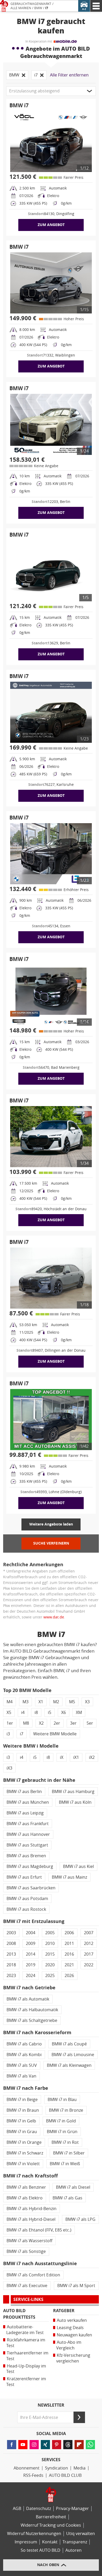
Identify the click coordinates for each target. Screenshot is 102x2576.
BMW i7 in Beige (22, 2100)
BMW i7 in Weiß (65, 2164)
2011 (69, 1943)
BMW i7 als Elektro (25, 2198)
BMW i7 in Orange (24, 2142)
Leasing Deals (70, 2328)
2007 (89, 1933)
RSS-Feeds (33, 2475)
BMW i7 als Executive (27, 2286)
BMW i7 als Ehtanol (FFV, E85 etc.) (39, 2230)
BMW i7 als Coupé (69, 2044)
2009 (31, 1943)
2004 (31, 1933)
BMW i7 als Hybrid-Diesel (31, 2219)
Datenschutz (39, 2509)
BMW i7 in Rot (65, 2142)
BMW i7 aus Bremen (26, 1856)
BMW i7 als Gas (67, 2198)
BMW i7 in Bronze (66, 2110)
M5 (72, 1702)
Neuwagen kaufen (74, 2335)
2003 (11, 1933)
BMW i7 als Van (21, 2076)
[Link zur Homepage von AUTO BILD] (4, 6)
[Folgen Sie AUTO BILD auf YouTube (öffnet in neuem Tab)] (23, 2445)
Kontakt (50, 2542)
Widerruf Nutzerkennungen (34, 2534)
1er (10, 1723)
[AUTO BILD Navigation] (96, 6)
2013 (11, 1954)
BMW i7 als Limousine (73, 2055)
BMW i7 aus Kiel (78, 1866)
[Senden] (79, 2417)
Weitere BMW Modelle (55, 1734)
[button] (51, 91)
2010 (50, 1943)
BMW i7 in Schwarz (25, 2153)
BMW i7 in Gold (61, 2121)
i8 (36, 1713)
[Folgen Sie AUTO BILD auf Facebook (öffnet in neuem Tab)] (12, 2445)
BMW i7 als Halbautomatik (32, 2010)
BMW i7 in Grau (22, 2132)
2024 (31, 1976)
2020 (50, 1965)
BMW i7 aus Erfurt (24, 1877)
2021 (69, 1965)
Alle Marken (21, 8)
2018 (11, 1965)
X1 (41, 1702)
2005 (50, 1933)
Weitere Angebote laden (51, 1524)
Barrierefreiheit (51, 2517)
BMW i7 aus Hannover (28, 1834)
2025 (50, 1976)
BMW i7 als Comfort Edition (33, 2275)
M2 (56, 1702)
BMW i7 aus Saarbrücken (31, 1888)
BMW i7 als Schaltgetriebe (32, 2020)
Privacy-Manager (72, 2509)
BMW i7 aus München (28, 1802)
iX (62, 1757)
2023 (11, 1976)
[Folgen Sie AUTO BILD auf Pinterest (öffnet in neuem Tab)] (57, 2445)
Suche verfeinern (51, 1543)
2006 (69, 1933)
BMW (38, 8)
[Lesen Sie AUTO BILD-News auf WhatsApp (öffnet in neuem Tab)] (90, 2445)
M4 (10, 1702)
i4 (23, 1713)
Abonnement (27, 2468)
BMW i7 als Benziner (26, 2187)
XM (79, 1713)
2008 (11, 1943)
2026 (69, 1976)
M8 (26, 1723)
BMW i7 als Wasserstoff (29, 2241)
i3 (8, 1734)
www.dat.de (54, 1617)
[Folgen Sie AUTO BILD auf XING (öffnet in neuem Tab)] (45, 2445)
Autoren (73, 2550)
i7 (47, 8)
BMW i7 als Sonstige (26, 2251)
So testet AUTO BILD (41, 2550)
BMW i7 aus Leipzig (25, 1813)
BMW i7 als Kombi (24, 2055)
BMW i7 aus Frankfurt (28, 1824)
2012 (89, 1943)
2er (57, 1723)
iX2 (92, 1757)
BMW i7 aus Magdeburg (30, 1866)
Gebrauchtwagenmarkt (31, 4)
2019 (31, 1965)
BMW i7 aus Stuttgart (27, 1845)
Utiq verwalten (81, 2534)
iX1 (76, 1757)
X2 (41, 1723)
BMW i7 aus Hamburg (73, 1792)
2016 (69, 1954)
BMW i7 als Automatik (28, 1999)
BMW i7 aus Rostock (26, 1909)
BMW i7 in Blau (62, 2100)
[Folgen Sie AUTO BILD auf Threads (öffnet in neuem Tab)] (68, 2445)
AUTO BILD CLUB (65, 2475)
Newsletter (51, 2405)
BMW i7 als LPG (80, 2219)
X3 (87, 1702)
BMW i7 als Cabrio (24, 2044)
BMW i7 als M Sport (76, 2286)
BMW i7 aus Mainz (69, 1877)
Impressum (26, 2542)
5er (90, 1723)
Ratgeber (64, 2311)
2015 (50, 1954)
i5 (50, 1713)
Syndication (56, 2468)
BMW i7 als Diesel (73, 2187)
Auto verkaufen (72, 2320)
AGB (17, 2509)
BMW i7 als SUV (22, 2065)
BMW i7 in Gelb (21, 2121)
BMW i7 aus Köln (75, 1802)
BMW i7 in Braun (23, 2110)
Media (80, 2468)
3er (73, 1723)
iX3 (9, 1768)
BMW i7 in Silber (69, 2153)
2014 (31, 1954)
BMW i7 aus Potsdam (27, 1899)
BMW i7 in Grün (62, 2132)
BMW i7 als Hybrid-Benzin (32, 2209)
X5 (9, 1713)
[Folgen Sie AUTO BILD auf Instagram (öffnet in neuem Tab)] (34, 2445)
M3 (25, 1702)
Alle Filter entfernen (69, 75)
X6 (64, 1713)
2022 (89, 1965)
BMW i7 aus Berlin (24, 1792)
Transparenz (75, 2542)
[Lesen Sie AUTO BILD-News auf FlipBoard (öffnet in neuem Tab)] (79, 2445)
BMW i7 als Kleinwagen (69, 2065)
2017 (89, 1954)
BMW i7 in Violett (23, 2164)
